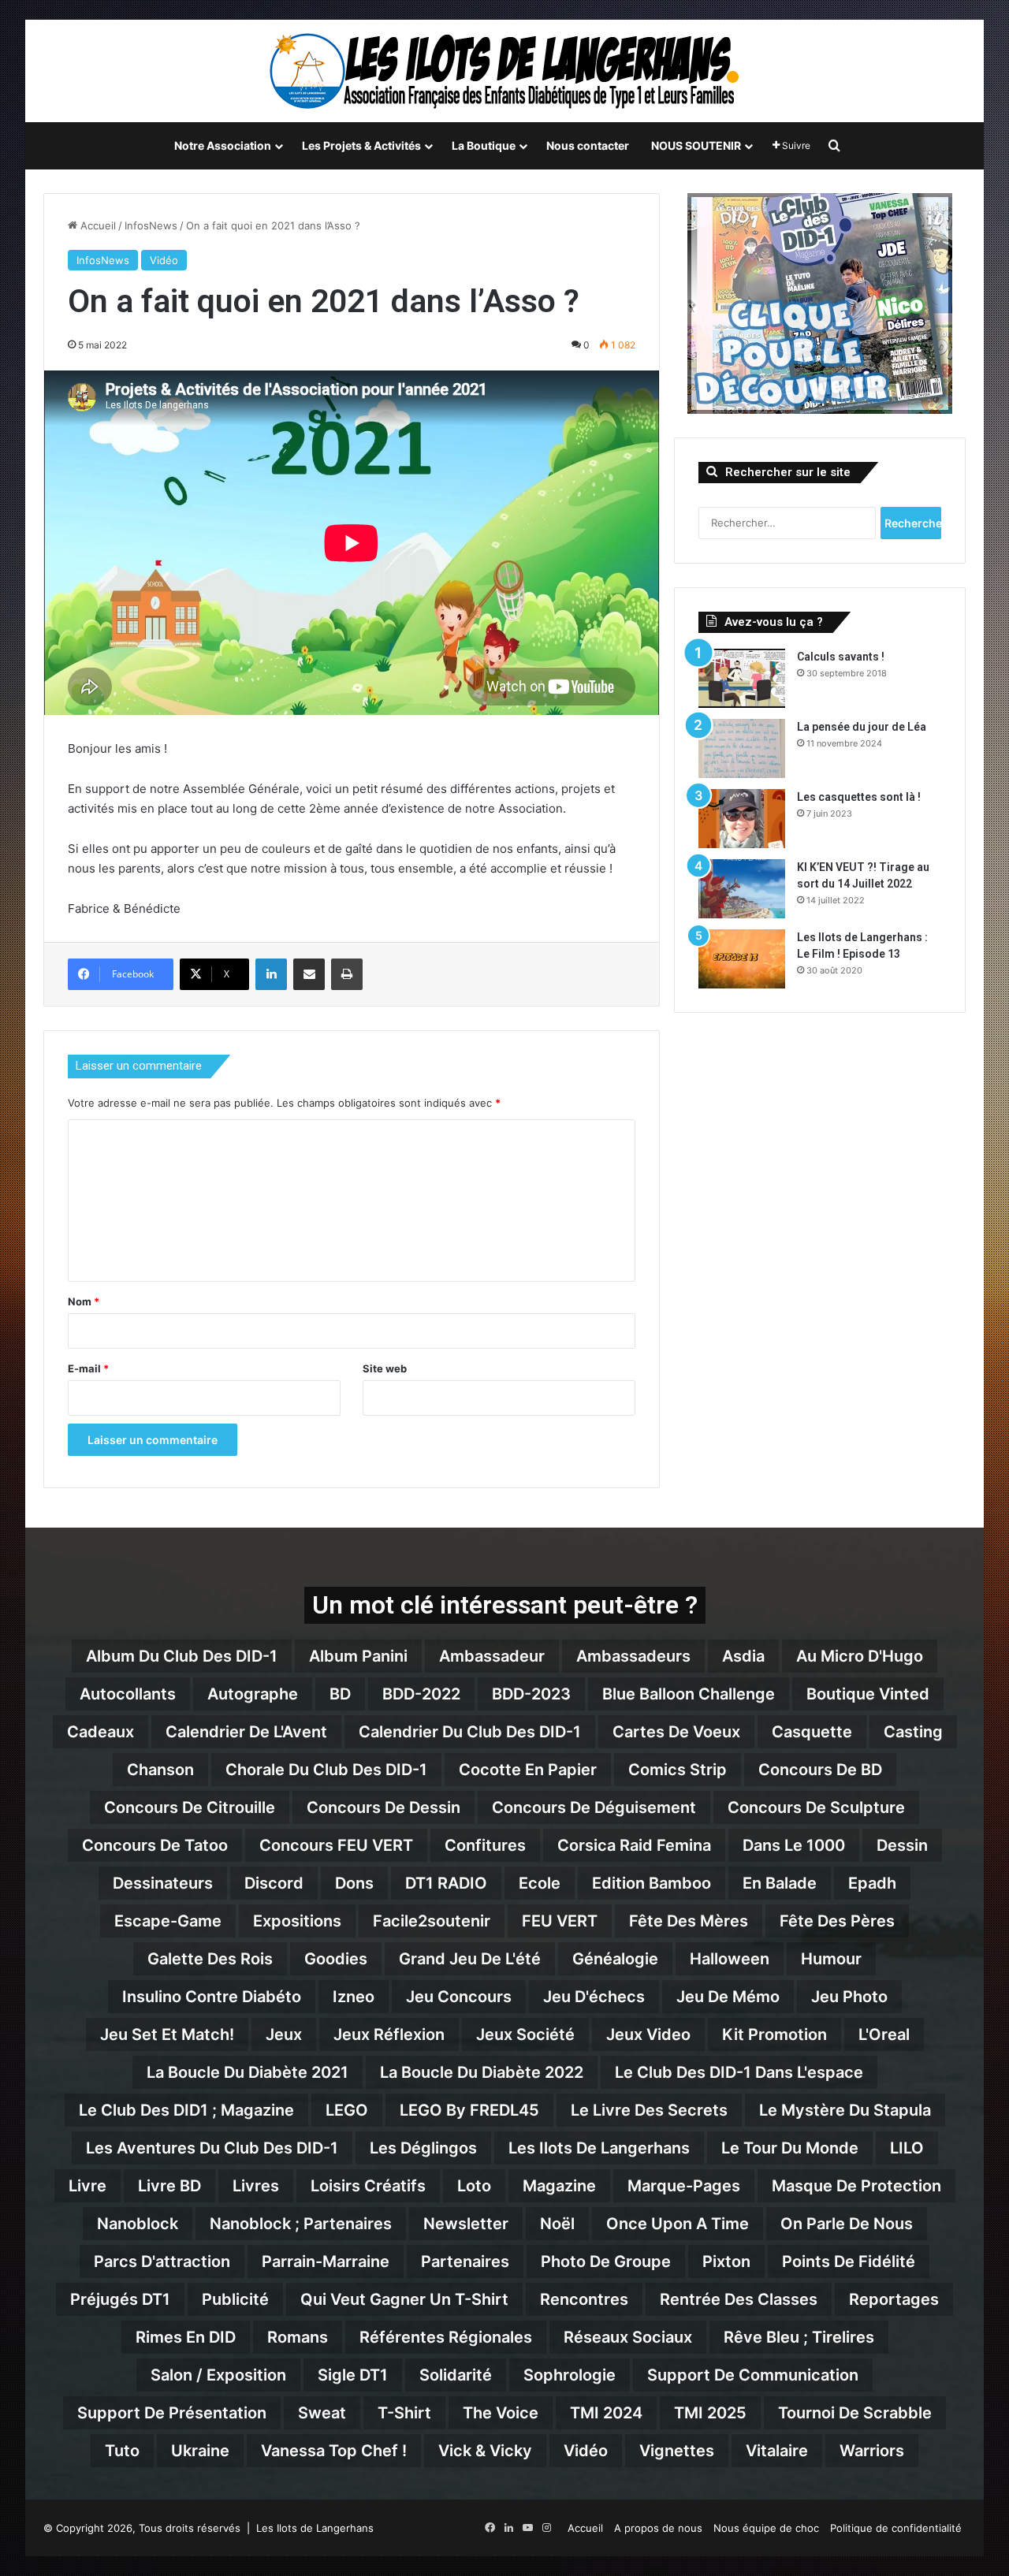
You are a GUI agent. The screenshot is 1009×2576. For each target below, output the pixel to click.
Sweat (322, 2413)
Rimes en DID (186, 2337)
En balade (780, 1883)
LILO (907, 2148)
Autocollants (128, 1694)
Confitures (485, 1845)
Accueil (97, 225)
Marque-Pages (684, 2186)
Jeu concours (459, 1997)
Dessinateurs (163, 1883)
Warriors (872, 2451)
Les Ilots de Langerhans (599, 2148)
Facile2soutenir (432, 1921)
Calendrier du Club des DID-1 (470, 1732)
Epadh (872, 1883)
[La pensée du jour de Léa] (742, 748)
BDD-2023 (531, 1694)
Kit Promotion (774, 2034)
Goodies (336, 1959)
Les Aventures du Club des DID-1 (212, 2148)
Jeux (284, 2034)
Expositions (297, 1921)
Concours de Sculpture (816, 1807)
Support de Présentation (172, 2413)
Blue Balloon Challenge (689, 1694)
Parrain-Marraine (326, 2261)
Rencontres (584, 2299)
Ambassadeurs (633, 1656)
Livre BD (169, 2186)
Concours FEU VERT (336, 1845)
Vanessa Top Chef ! (334, 2451)
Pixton (726, 2261)
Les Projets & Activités (361, 145)
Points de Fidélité (849, 2261)
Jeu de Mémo (728, 1997)
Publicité (235, 2299)
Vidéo (164, 260)
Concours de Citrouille (190, 1807)
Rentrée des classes (739, 2299)
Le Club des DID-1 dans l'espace (739, 2072)
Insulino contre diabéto (212, 1997)
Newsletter (466, 2224)
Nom (84, 1301)
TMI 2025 (710, 2413)
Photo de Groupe (606, 2261)
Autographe (253, 1694)
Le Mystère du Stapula (845, 2110)
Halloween (730, 1959)
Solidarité (456, 2375)
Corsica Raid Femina (634, 1845)
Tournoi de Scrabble (855, 2413)
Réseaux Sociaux (628, 2337)
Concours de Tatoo (155, 1845)
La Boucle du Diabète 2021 (248, 2072)
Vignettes (677, 2451)
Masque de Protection (856, 2186)
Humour (831, 1959)
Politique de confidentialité (896, 2528)
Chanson (160, 1770)
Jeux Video (648, 2034)
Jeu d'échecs (594, 1997)
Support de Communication (753, 2375)
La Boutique (484, 145)
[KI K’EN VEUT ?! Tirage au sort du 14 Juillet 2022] (742, 889)
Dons (354, 1883)
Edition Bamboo (652, 1883)
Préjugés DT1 (120, 2299)
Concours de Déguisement (594, 1807)
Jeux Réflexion (389, 2034)
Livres (256, 2186)
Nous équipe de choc (766, 2528)
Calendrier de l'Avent (246, 1732)
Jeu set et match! (167, 2034)
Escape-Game (168, 1921)
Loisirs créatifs (368, 2186)
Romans (298, 2337)
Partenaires (465, 2261)
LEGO (347, 2110)
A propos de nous (658, 2528)
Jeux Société (525, 2034)
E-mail (88, 1368)
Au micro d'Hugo (860, 1656)
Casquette (812, 1732)
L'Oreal (884, 2034)
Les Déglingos (423, 2148)
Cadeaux (101, 1732)
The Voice (501, 2413)
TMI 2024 (606, 2413)
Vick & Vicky (485, 2451)
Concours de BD (820, 1770)
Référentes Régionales (446, 2337)
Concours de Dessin (383, 1807)
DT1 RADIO (446, 1883)
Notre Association (223, 145)
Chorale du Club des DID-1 (326, 1770)
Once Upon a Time (678, 2224)
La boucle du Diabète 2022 (482, 2072)
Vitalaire (777, 2451)
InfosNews (151, 225)
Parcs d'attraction (162, 2261)
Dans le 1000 (794, 1845)
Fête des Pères (837, 1921)
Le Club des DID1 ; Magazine (186, 2110)
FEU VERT (560, 1921)
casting (913, 1732)
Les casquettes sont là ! (859, 797)
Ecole (540, 1883)
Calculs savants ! (841, 657)
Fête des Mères (689, 1921)
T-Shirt (404, 2413)
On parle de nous (847, 2224)
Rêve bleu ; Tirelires (799, 2337)
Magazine (559, 2186)
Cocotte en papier (528, 1770)
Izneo (354, 1997)
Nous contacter (588, 145)
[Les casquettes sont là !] (742, 819)
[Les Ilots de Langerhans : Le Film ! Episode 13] (742, 959)
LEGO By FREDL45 (469, 2110)
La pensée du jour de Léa (862, 727)
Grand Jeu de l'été (470, 1959)
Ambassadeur (492, 1656)
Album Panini (358, 1656)
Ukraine (200, 2451)
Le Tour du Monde (790, 2148)
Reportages (894, 2299)
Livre (87, 2186)
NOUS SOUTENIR (696, 145)
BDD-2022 (421, 1694)
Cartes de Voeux (676, 1732)
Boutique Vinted (868, 1694)
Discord (274, 1883)
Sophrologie (570, 2375)
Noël (557, 2224)
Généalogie (615, 1959)
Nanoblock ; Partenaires (301, 2224)
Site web (385, 1368)
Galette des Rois (210, 1959)
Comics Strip (678, 1770)
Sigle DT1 (353, 2375)
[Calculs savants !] (742, 678)
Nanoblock (138, 2224)
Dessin (902, 1845)
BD (340, 1694)
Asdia (743, 1656)
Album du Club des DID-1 (182, 1656)
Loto (474, 2186)
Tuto (122, 2451)
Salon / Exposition (218, 2375)
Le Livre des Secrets (649, 2110)
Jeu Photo (849, 1997)
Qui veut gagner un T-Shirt (404, 2299)
